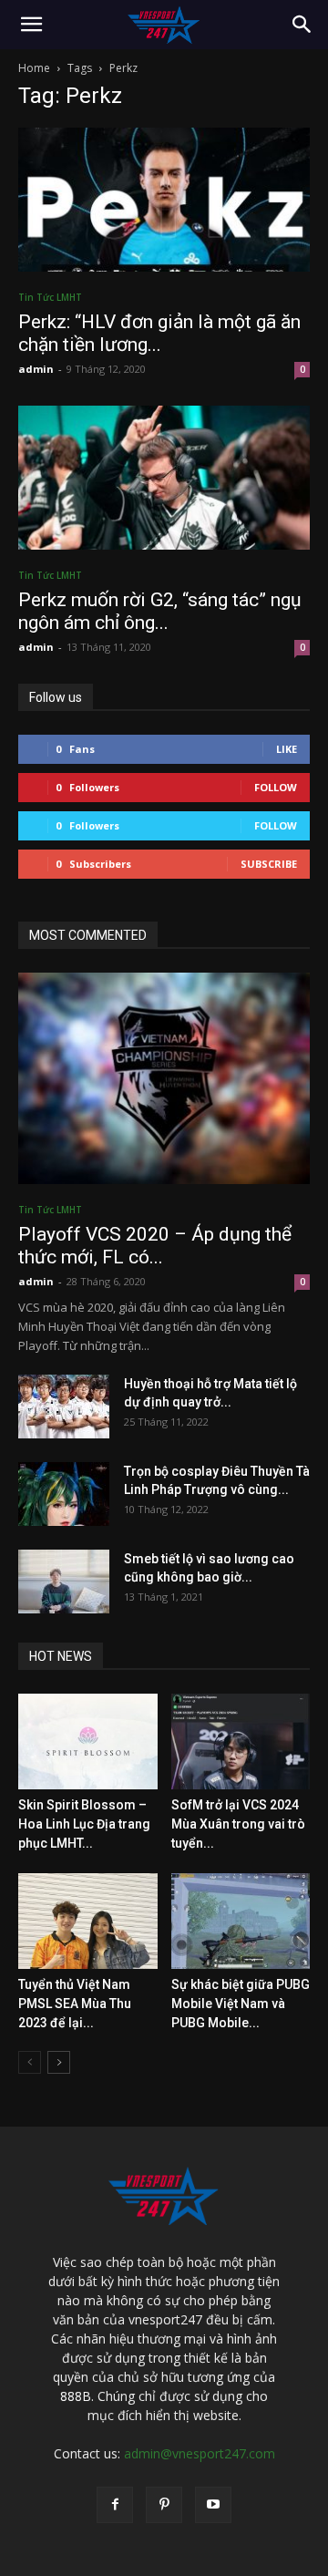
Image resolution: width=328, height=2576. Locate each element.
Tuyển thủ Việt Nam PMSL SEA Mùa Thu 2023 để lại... (75, 2004)
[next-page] (59, 2062)
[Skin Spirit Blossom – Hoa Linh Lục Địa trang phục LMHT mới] (88, 1741)
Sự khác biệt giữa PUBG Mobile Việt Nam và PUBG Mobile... (241, 2004)
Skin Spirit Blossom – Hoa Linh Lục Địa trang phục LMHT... (84, 1824)
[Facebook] (115, 2505)
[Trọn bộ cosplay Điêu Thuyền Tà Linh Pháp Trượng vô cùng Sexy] (64, 1494)
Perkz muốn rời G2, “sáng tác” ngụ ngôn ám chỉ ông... (160, 611)
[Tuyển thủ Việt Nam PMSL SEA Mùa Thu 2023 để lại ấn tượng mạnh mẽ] (88, 1921)
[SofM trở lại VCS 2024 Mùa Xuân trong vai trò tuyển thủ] (241, 1741)
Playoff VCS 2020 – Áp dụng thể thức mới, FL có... (155, 1246)
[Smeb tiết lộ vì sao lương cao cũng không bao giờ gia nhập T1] (64, 1582)
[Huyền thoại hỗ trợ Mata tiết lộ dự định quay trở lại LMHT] (64, 1406)
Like (287, 749)
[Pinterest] (164, 2505)
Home (34, 68)
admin (36, 369)
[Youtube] (213, 2505)
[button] (31, 25)
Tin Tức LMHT (50, 297)
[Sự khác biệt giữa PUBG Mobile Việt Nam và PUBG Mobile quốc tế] (241, 1921)
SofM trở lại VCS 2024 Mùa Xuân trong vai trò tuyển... (238, 1824)
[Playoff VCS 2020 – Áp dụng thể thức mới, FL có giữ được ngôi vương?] (164, 1078)
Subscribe (269, 864)
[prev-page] (30, 2062)
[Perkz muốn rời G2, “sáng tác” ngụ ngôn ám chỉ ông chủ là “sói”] (164, 478)
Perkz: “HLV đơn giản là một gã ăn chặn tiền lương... (159, 333)
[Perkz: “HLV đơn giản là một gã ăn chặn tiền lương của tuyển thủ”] (164, 200)
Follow (276, 787)
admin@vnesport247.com (200, 2453)
